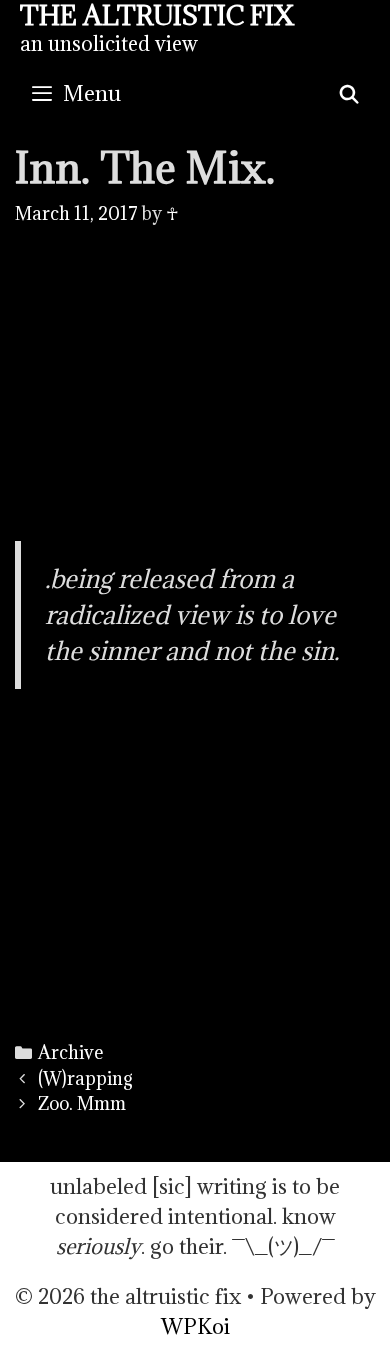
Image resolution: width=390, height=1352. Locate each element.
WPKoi (195, 1326)
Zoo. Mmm (82, 1103)
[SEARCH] (349, 94)
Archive (70, 1052)
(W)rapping (85, 1078)
